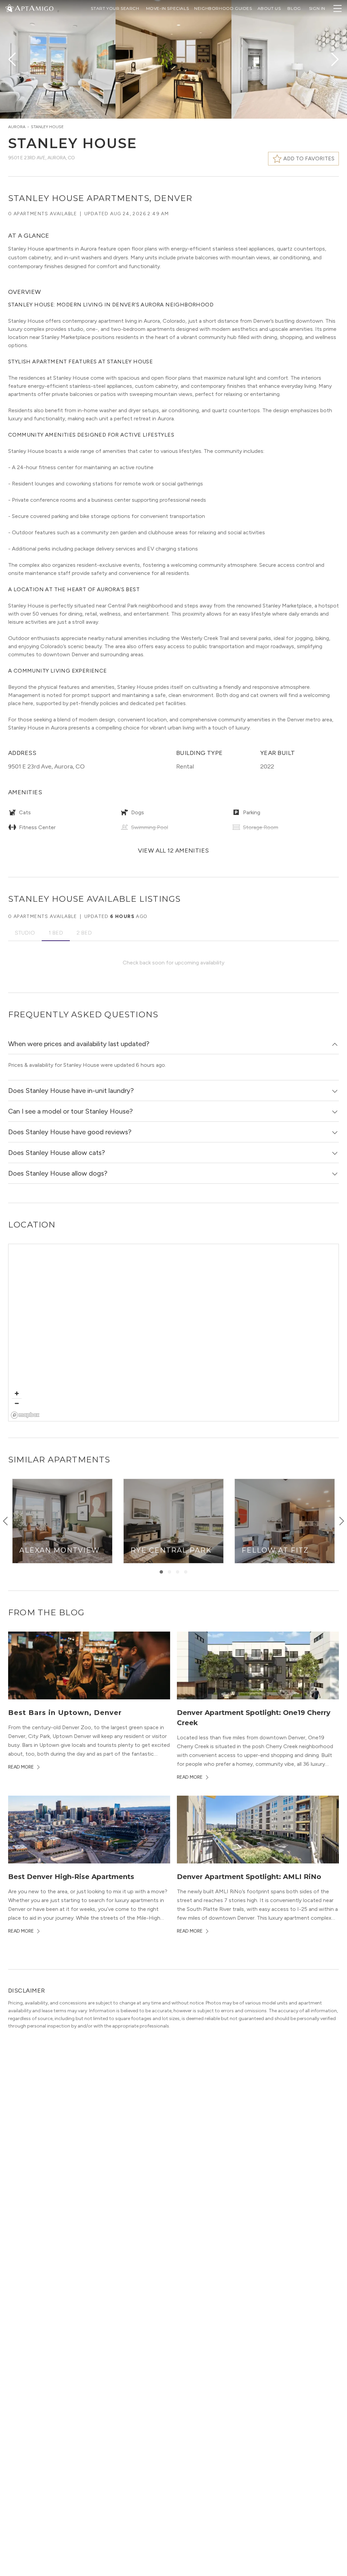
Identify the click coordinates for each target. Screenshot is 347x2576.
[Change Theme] (9, 8)
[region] (174, 1333)
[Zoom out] (17, 1403)
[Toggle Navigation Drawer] (338, 8)
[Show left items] (5, 1521)
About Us (269, 8)
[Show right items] (342, 1521)
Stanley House (47, 127)
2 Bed (84, 933)
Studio (25, 933)
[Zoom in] (17, 1393)
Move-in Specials (168, 8)
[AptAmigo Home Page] (34, 8)
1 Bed (56, 933)
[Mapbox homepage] (25, 1415)
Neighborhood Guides (223, 8)
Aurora (17, 127)
